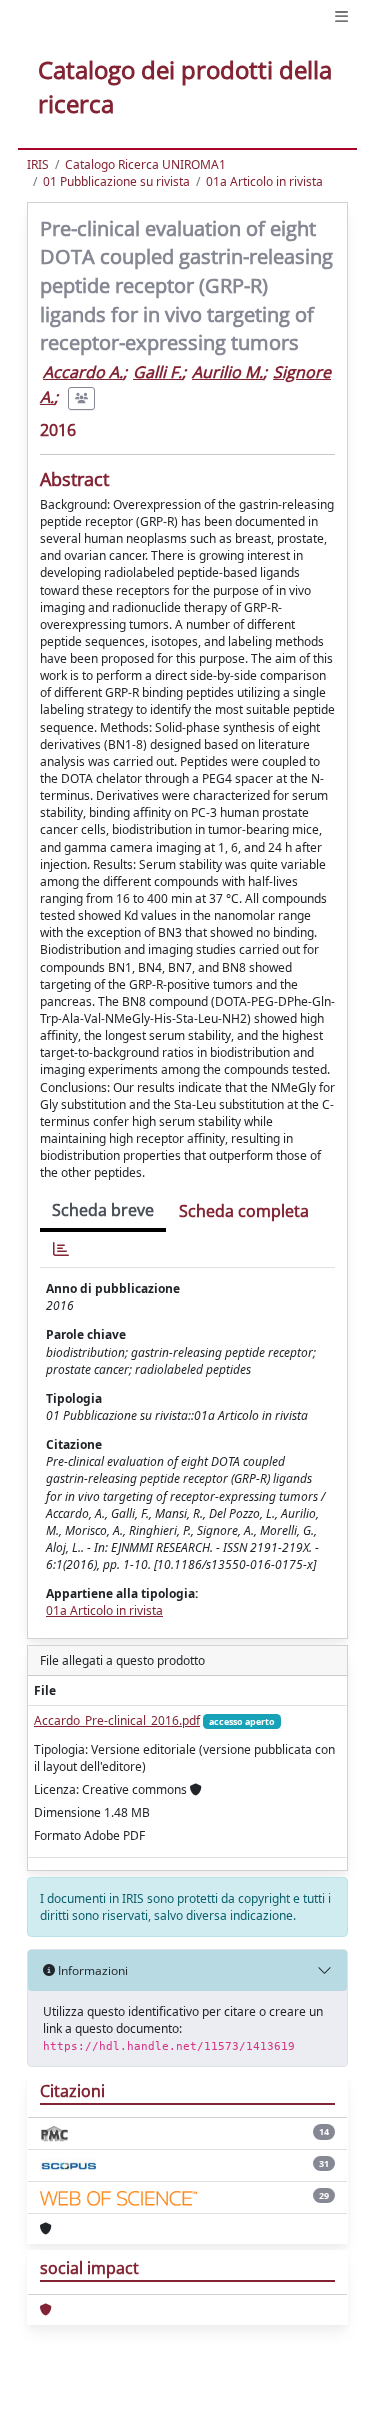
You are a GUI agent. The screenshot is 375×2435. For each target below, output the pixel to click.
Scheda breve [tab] (103, 1210)
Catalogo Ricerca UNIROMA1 (145, 164)
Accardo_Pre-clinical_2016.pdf (117, 1720)
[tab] (61, 1249)
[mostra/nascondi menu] (341, 16)
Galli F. (157, 372)
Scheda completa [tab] (244, 1211)
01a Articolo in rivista (264, 181)
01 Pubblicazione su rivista (116, 181)
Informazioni (91, 1970)
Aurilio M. (227, 372)
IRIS (38, 164)
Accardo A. (83, 372)
